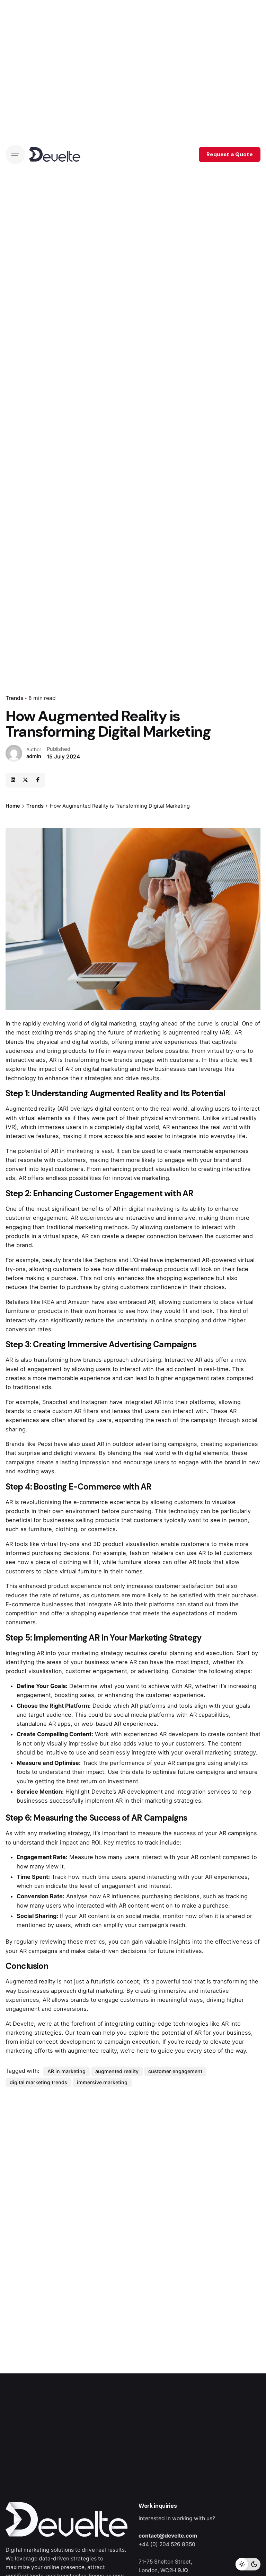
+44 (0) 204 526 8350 (167, 2544)
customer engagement (175, 2071)
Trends (14, 698)
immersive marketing (102, 2082)
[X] (25, 780)
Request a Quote (230, 154)
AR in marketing (66, 2071)
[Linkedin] (13, 780)
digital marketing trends (38, 2082)
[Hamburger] (15, 154)
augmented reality (117, 2071)
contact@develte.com (168, 2536)
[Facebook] (38, 780)
